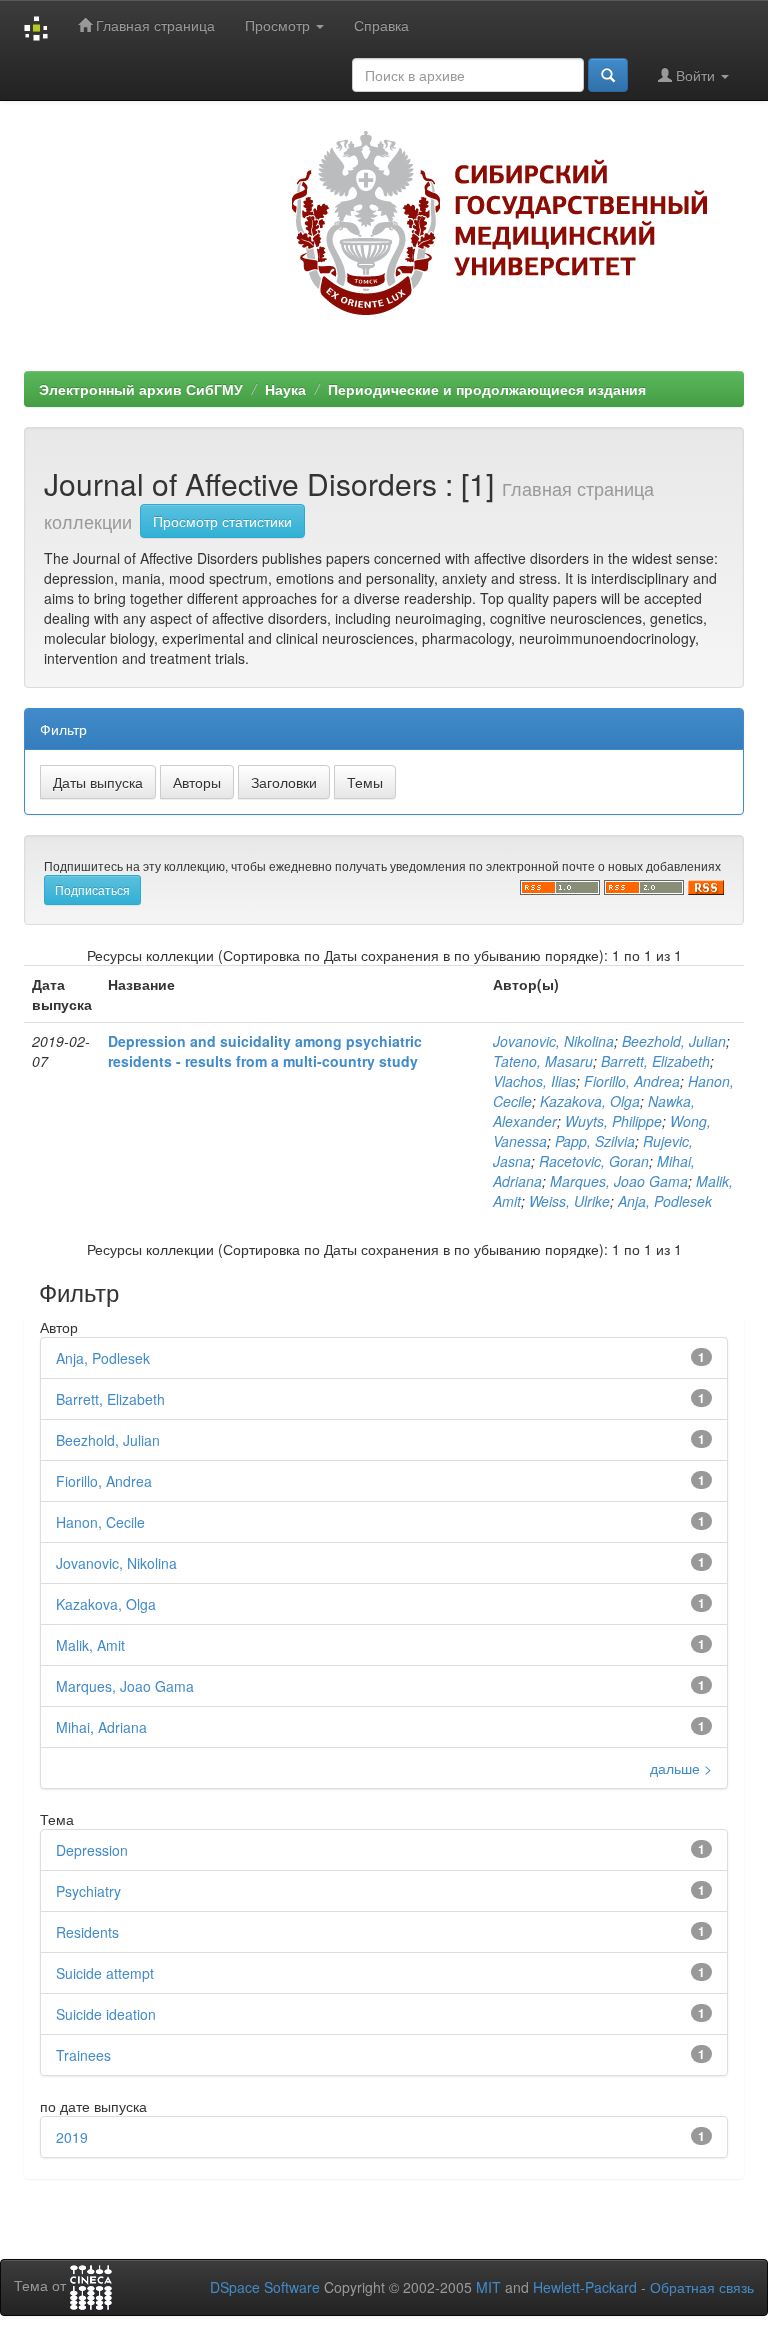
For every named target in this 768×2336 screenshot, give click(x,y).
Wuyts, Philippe (613, 1121)
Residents (87, 1932)
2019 (72, 2137)
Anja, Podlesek (665, 1201)
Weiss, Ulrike (569, 1201)
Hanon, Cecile (100, 1522)
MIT (488, 2287)
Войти (695, 75)
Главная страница (153, 25)
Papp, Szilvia (595, 1141)
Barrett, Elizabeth (655, 1061)
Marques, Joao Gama (619, 1181)
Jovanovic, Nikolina (553, 1041)
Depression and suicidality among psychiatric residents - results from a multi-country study (265, 1051)
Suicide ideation (106, 2014)
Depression (92, 1850)
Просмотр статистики (222, 521)
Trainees (83, 2055)
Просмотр (279, 25)
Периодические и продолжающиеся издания (487, 389)
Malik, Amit (90, 1645)
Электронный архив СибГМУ (141, 389)
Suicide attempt (105, 1973)
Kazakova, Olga (590, 1101)
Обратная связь (702, 2287)
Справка (381, 25)
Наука (285, 389)
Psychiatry (88, 1891)
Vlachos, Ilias (534, 1081)
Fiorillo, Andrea (632, 1081)
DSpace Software (265, 2287)
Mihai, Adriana (101, 1727)
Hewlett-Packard (585, 2287)
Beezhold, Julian (674, 1041)
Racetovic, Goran (594, 1161)
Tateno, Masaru (543, 1061)
